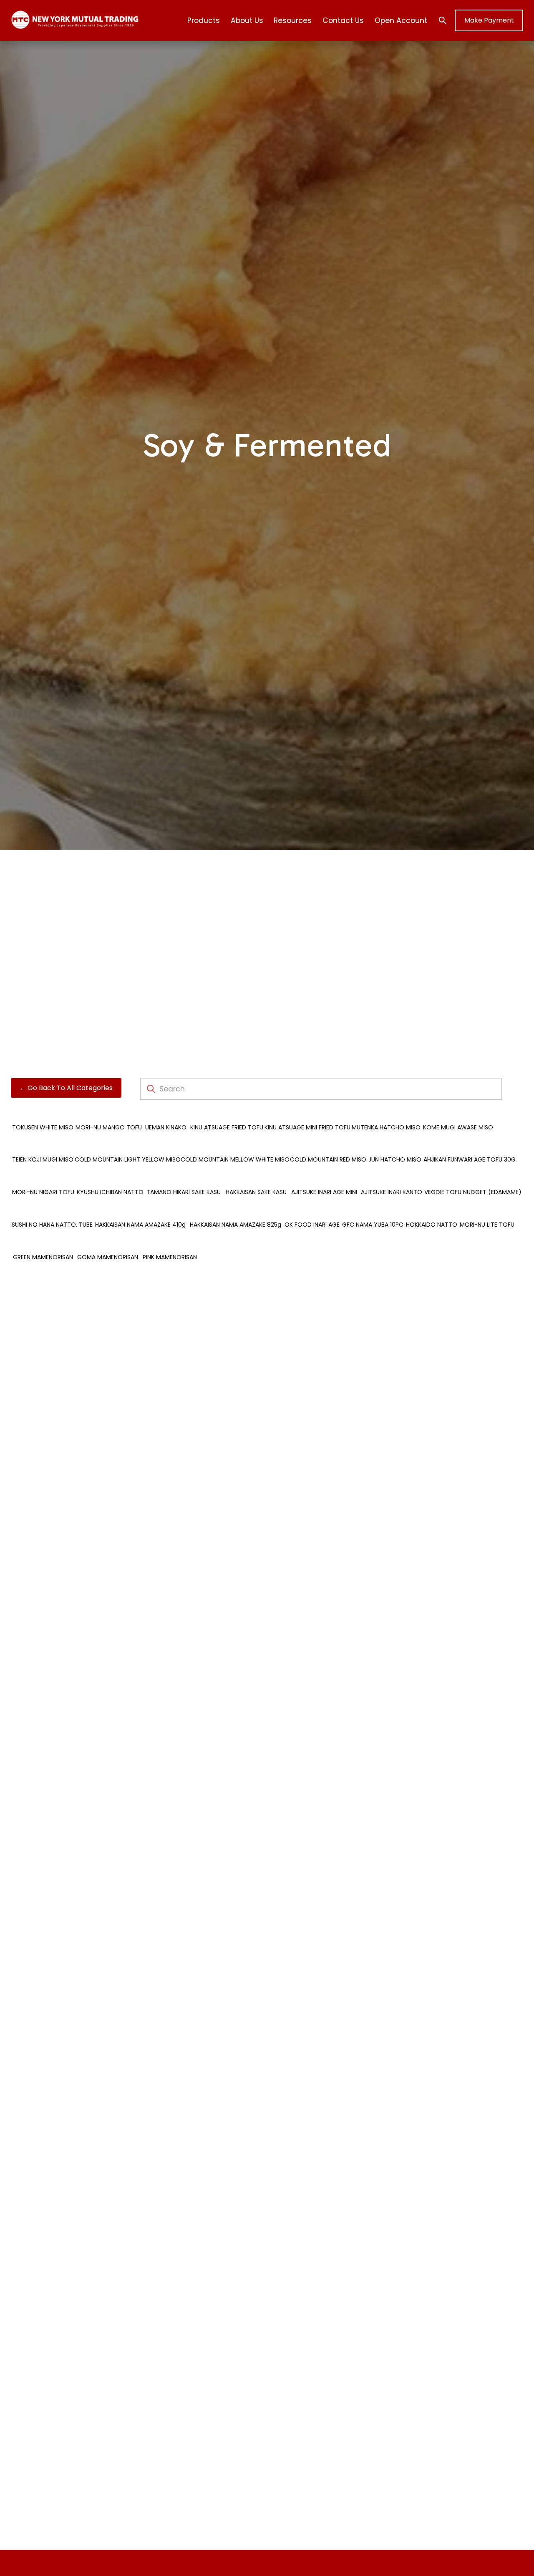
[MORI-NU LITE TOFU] (487, 1211)
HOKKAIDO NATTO (432, 1225)
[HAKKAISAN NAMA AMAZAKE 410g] (141, 1211)
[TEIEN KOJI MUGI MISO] (43, 1146)
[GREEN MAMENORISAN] (43, 1243)
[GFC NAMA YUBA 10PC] (373, 1211)
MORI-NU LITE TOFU (487, 1225)
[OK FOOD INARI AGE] (312, 1211)
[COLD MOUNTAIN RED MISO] (328, 1146)
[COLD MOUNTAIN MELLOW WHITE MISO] (235, 1146)
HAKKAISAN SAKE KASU (256, 1192)
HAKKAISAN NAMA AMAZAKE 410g (140, 1225)
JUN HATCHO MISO (395, 1159)
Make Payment (489, 20)
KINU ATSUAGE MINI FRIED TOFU (307, 1127)
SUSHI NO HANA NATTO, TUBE (52, 1225)
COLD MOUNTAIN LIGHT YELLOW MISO (128, 1159)
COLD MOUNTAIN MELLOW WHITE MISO (235, 1159)
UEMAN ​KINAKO (166, 1127)
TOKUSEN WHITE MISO (43, 1127)
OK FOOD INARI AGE (312, 1225)
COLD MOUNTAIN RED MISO (328, 1159)
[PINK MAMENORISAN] (170, 1243)
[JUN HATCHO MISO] (395, 1146)
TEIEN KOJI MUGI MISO (43, 1159)
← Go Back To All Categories (66, 1088)
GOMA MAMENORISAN (108, 1257)
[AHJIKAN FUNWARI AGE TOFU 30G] (470, 1146)
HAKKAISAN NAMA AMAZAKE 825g (236, 1225)
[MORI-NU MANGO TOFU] (109, 1114)
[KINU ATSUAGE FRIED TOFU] (227, 1114)
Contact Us (343, 20)
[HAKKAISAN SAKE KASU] (256, 1178)
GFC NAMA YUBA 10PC (373, 1225)
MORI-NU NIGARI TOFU (43, 1192)
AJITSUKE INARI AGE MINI (324, 1192)
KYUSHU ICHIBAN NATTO (110, 1192)
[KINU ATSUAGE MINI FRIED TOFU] (307, 1114)
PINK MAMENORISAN (170, 1257)
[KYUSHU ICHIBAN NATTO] (110, 1178)
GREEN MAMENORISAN (43, 1257)
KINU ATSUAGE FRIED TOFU (227, 1127)
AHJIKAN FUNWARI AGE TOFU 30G (470, 1159)
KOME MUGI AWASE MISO (458, 1127)
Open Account (401, 20)
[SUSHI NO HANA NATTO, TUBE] (52, 1211)
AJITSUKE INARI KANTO (392, 1192)
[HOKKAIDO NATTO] (432, 1211)
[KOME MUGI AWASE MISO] (458, 1114)
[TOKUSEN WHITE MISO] (43, 1114)
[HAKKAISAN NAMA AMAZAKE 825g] (236, 1211)
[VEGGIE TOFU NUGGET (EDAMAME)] (473, 1178)
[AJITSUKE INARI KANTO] (392, 1178)
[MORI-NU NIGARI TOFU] (43, 1178)
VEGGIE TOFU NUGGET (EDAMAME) (473, 1192)
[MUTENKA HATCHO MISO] (386, 1114)
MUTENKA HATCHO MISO (386, 1127)
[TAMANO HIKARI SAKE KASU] (184, 1178)
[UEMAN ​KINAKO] (166, 1114)
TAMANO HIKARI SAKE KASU (184, 1192)
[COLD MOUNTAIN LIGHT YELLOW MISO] (128, 1146)
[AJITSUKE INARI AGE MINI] (324, 1178)
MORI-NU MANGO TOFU (109, 1127)
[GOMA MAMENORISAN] (108, 1243)
